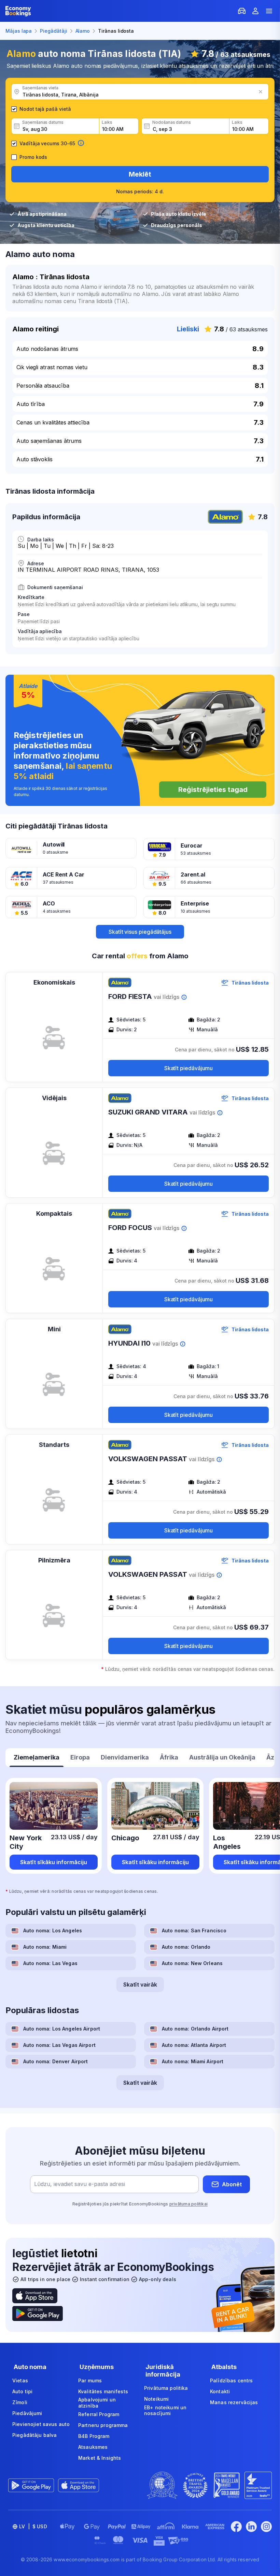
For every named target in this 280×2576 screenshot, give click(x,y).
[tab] (37, 1758)
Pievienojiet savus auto (41, 2424)
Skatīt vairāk (140, 1985)
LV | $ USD (33, 2526)
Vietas (20, 2380)
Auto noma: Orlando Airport (195, 2029)
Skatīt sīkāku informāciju (54, 1862)
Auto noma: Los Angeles (53, 1930)
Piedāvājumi (27, 2413)
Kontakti (220, 2391)
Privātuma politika (166, 2388)
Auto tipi (22, 2391)
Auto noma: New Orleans (192, 1963)
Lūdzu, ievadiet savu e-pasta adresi (80, 2184)
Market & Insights (100, 2458)
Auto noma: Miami (45, 1947)
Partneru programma (103, 2425)
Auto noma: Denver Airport (56, 2061)
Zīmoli (20, 2402)
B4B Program (94, 2436)
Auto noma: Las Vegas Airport (59, 2045)
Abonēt (232, 2184)
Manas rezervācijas (234, 2402)
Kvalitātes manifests (103, 2391)
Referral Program (99, 2414)
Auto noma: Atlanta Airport (194, 2045)
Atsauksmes (93, 2447)
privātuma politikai (189, 2204)
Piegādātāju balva (34, 2435)
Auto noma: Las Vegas (50, 1963)
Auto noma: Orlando (186, 1947)
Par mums (90, 2380)
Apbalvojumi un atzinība (97, 2403)
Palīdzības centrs (231, 2380)
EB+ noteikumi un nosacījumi (165, 2410)
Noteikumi (156, 2399)
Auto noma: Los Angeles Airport (62, 2029)
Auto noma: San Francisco (194, 1930)
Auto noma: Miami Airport (193, 2061)
